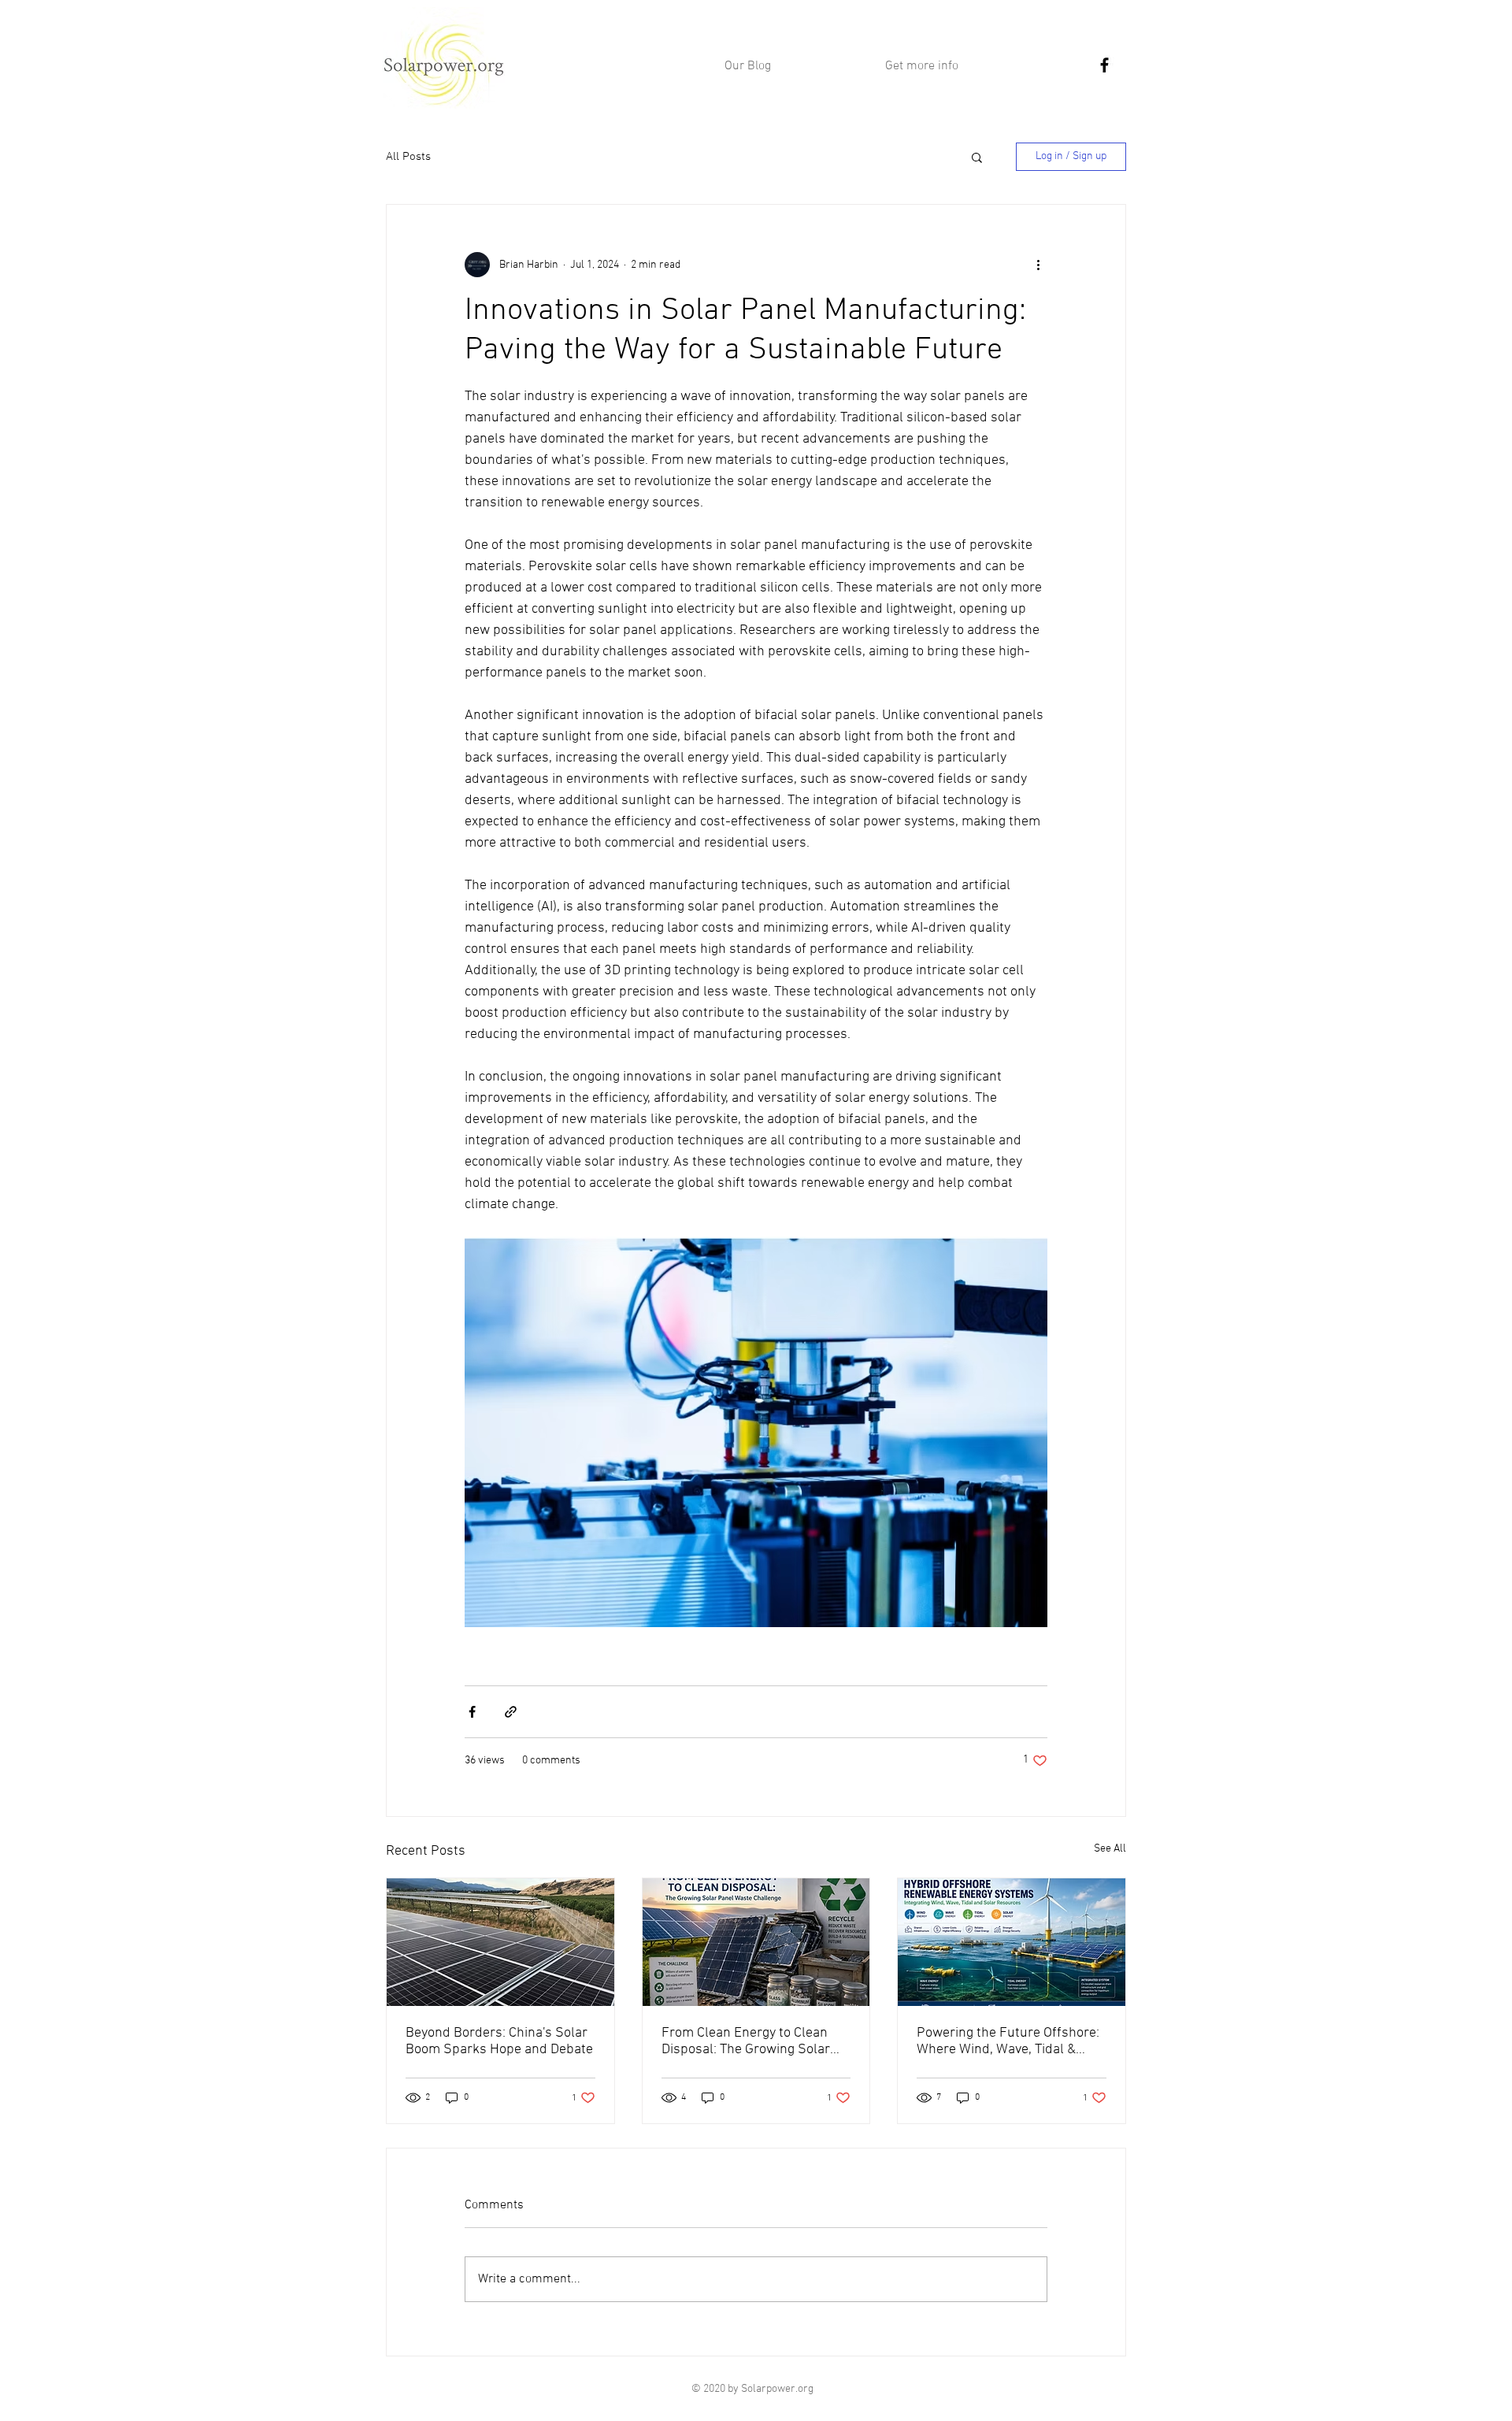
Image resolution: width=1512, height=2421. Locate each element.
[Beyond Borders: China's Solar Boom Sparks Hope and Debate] (500, 1942)
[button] (977, 157)
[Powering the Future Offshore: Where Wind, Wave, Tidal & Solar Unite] (1012, 1942)
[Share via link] (511, 1712)
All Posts (408, 157)
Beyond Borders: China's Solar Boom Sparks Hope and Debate (499, 2041)
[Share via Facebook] (472, 1712)
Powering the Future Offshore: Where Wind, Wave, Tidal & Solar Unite (1008, 2041)
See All (1110, 1849)
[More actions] (1038, 265)
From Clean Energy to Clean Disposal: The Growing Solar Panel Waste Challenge (746, 2041)
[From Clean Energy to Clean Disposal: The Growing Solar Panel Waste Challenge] (756, 1942)
